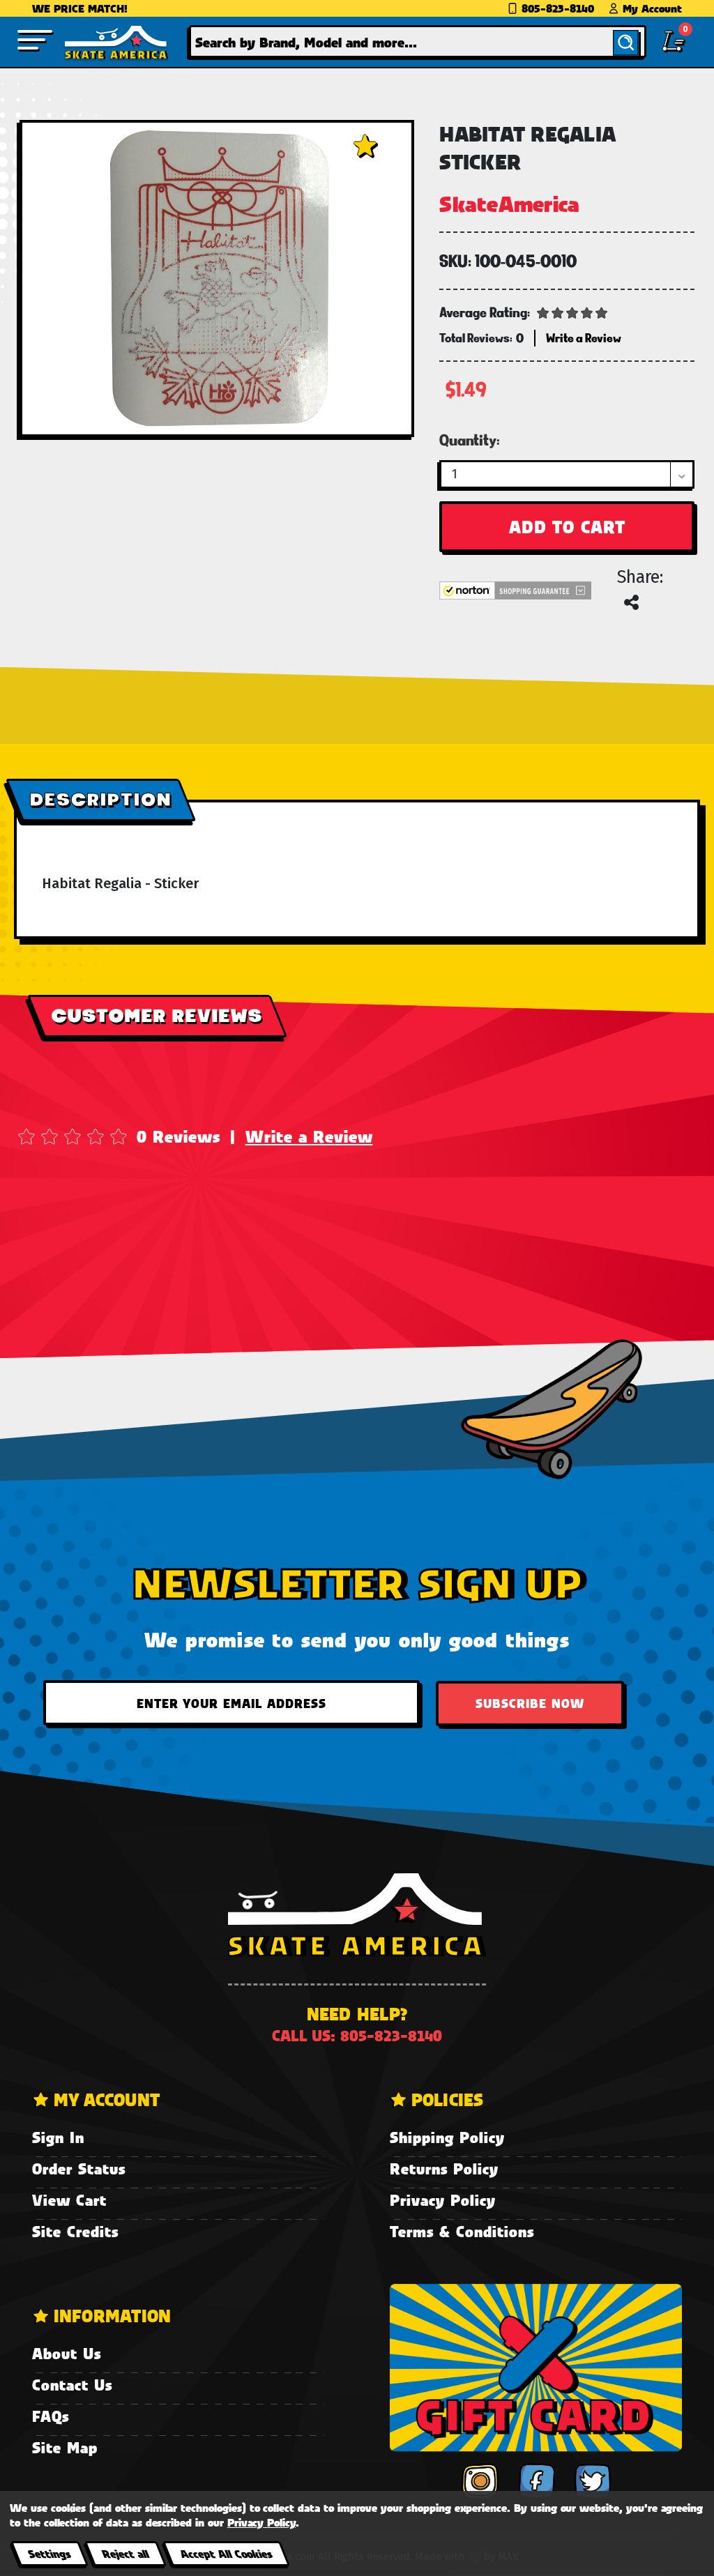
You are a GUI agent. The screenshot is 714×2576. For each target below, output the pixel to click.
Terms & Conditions (462, 2231)
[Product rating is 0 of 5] (572, 312)
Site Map (65, 2447)
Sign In (58, 2137)
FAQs (51, 2416)
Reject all (125, 2553)
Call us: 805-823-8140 (357, 2035)
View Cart (69, 2200)
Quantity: (470, 440)
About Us (67, 2353)
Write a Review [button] (584, 338)
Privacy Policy (443, 2200)
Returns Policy (444, 2169)
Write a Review (309, 1136)
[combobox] (418, 41)
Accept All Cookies (226, 2553)
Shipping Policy (447, 2137)
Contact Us (72, 2385)
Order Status (79, 2169)
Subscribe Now (530, 1703)
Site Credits (75, 2231)
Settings (49, 2553)
